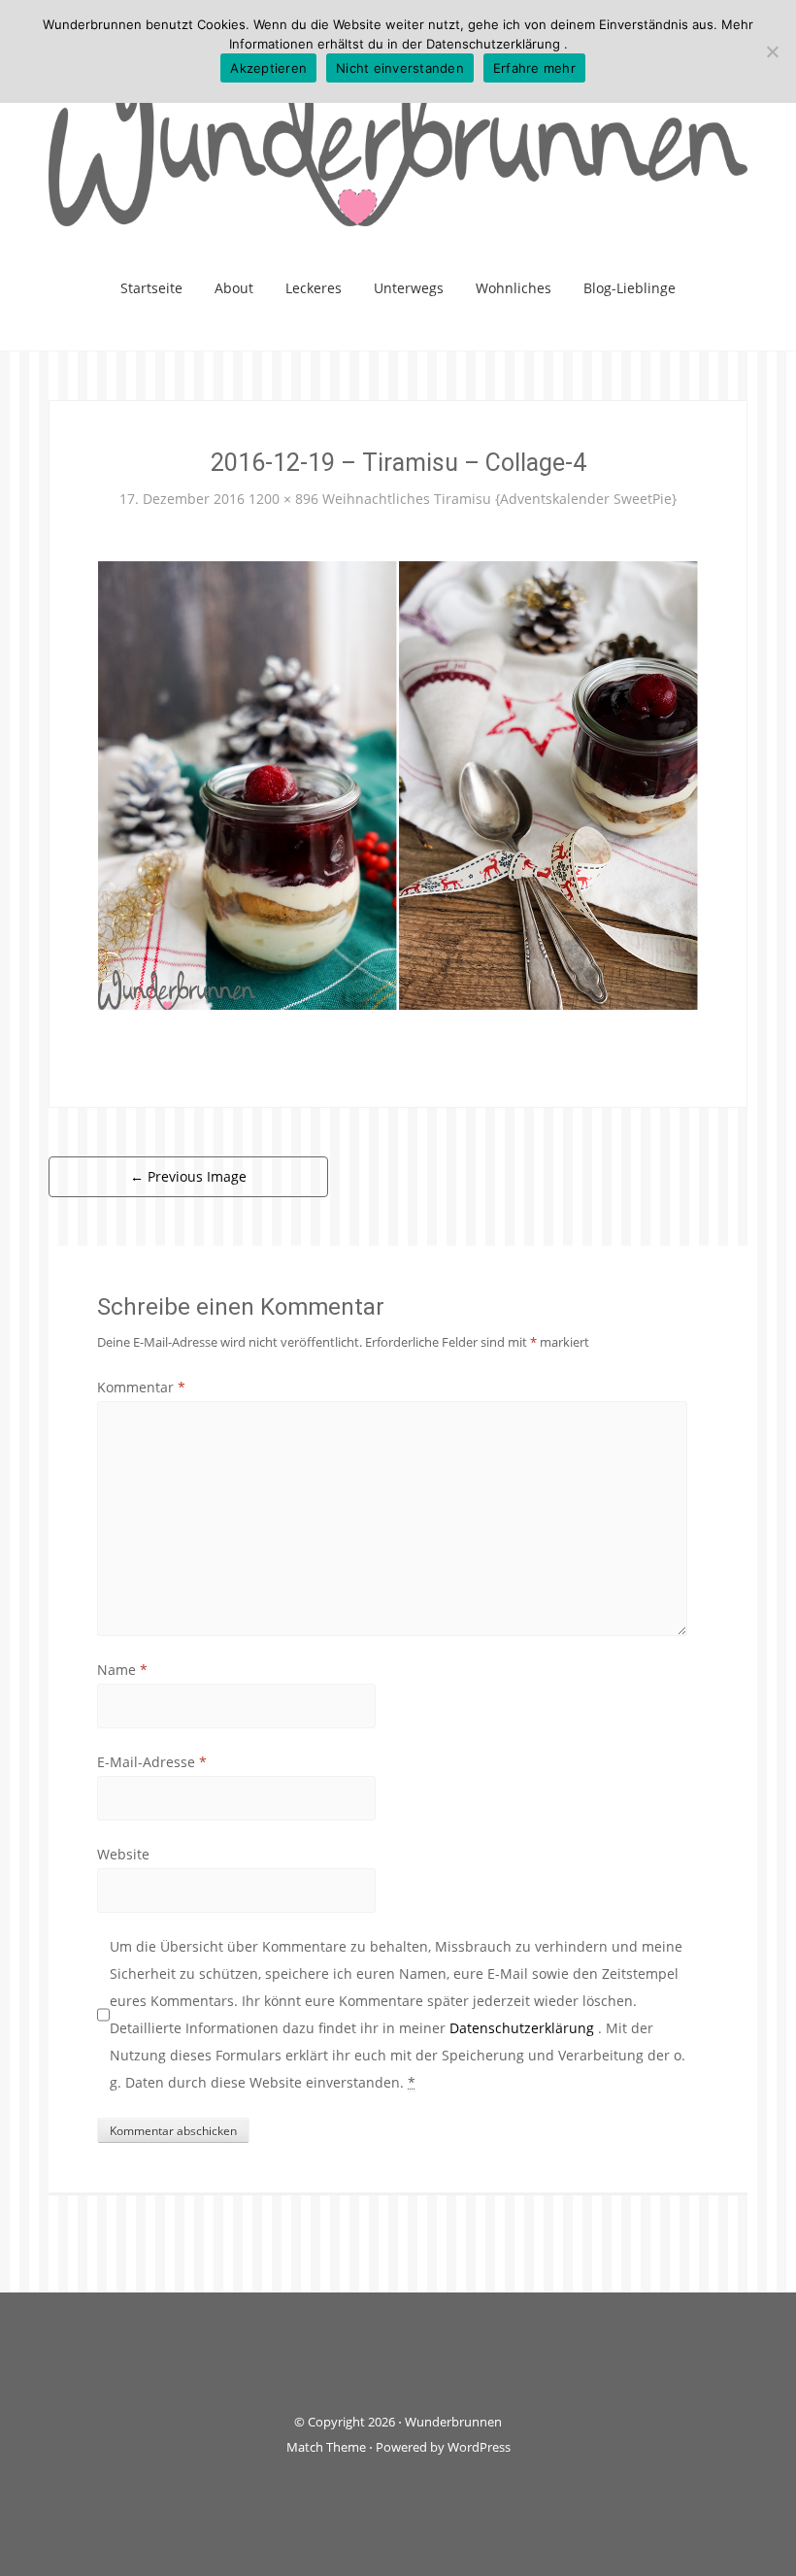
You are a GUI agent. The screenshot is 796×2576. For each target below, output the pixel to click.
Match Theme (326, 2447)
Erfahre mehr (534, 68)
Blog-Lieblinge (630, 288)
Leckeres (314, 288)
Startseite (151, 288)
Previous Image (188, 1176)
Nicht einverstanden (400, 68)
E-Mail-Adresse (152, 1762)
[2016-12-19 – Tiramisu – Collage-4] (398, 784)
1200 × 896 (283, 499)
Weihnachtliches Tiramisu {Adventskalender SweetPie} (499, 499)
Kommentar (141, 1387)
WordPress (479, 2447)
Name (122, 1670)
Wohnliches (514, 288)
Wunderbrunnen (453, 2422)
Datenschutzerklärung (524, 2028)
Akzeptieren (268, 68)
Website (123, 1854)
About (234, 288)
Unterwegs (409, 288)
